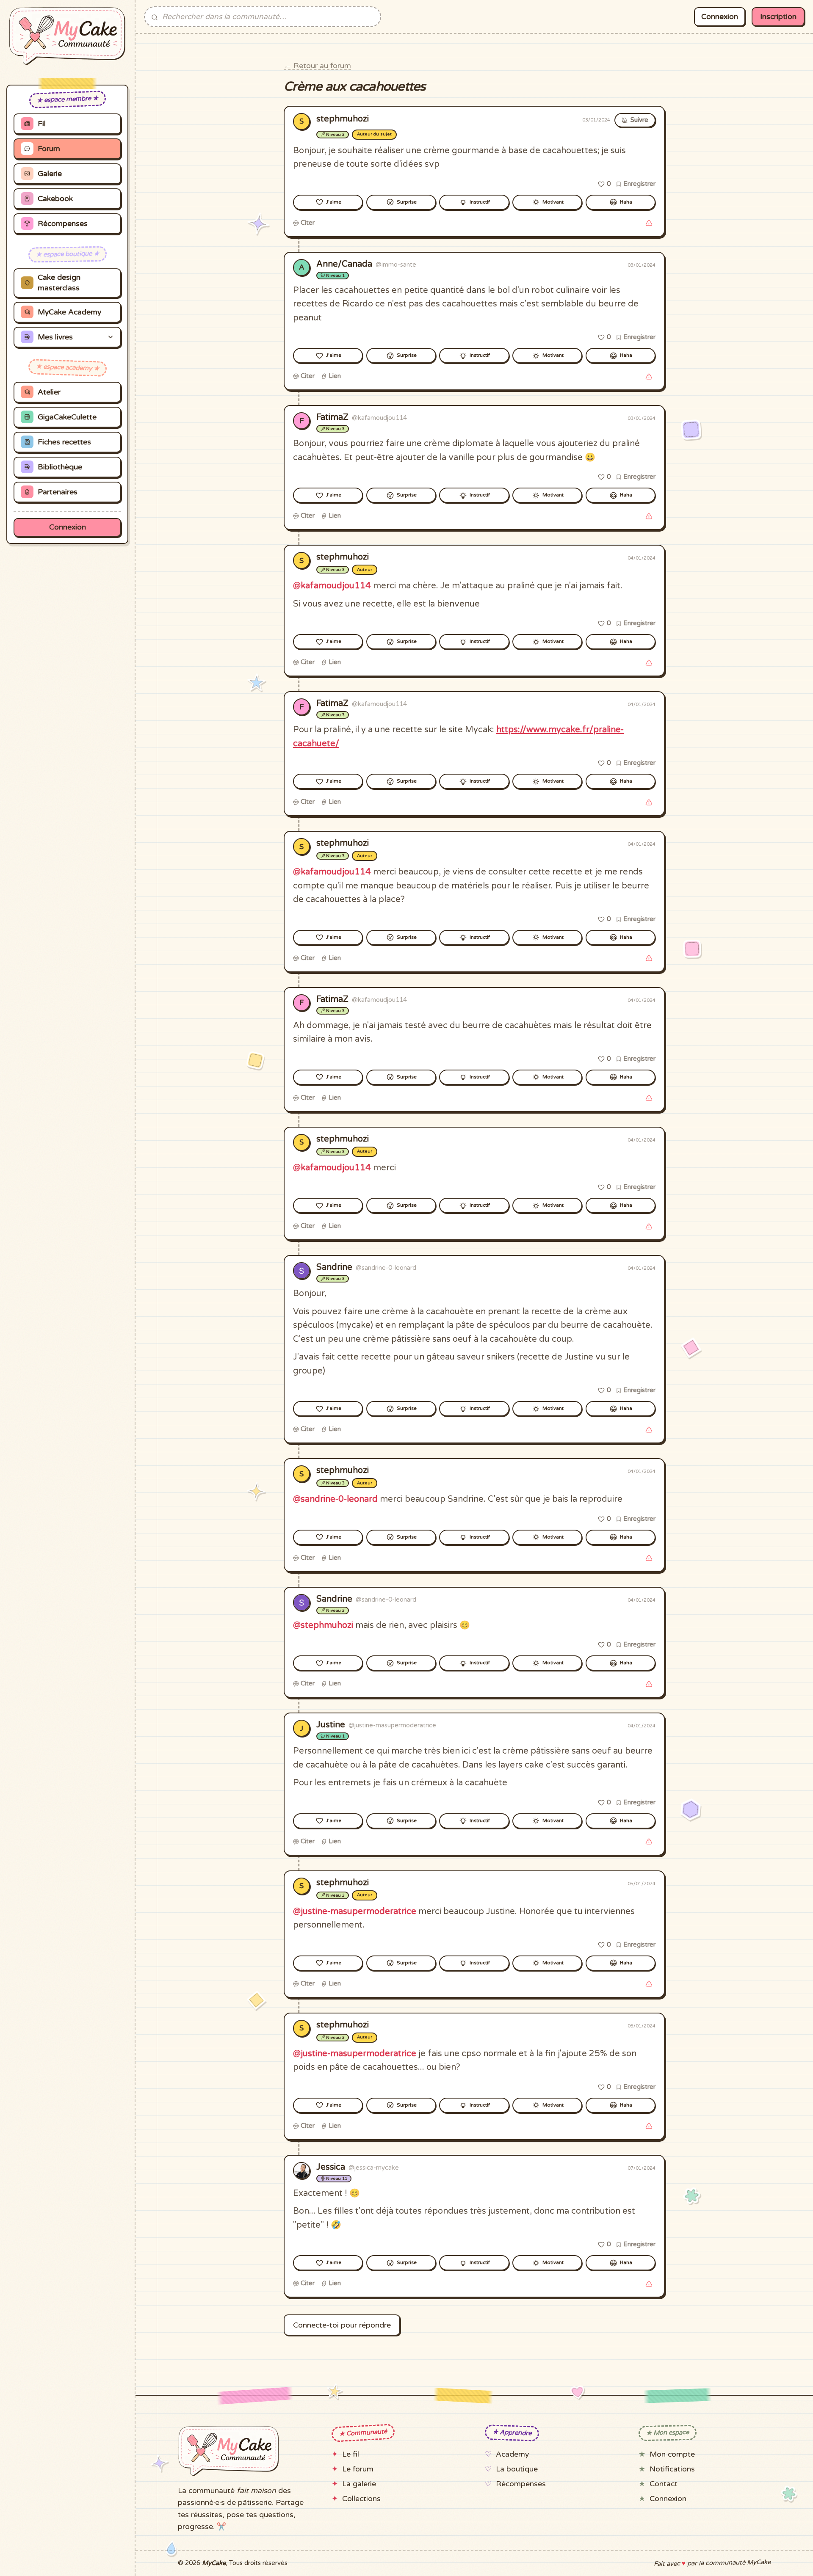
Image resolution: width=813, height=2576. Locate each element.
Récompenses (63, 224)
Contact (664, 2484)
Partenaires (58, 492)
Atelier (49, 392)
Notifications (672, 2469)
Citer (307, 223)
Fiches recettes (64, 442)
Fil (42, 124)
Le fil (351, 2454)
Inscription (778, 17)
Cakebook (55, 199)
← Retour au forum (317, 66)
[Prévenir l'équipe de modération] (649, 223)
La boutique (517, 2469)
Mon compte (672, 2454)
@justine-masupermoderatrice (355, 1911)
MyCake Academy (69, 312)
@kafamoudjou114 (332, 586)
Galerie (50, 174)
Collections (361, 2499)
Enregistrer (639, 184)
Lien (334, 376)
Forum (49, 149)
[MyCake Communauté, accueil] (67, 36)
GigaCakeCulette (67, 417)
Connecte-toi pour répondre (342, 2325)
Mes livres (55, 337)
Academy (512, 2454)
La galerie (359, 2484)
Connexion (68, 527)
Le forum (358, 2469)
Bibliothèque (60, 467)
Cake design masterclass (59, 283)
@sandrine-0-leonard (335, 1499)
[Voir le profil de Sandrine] (301, 1271)
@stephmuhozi (323, 1625)
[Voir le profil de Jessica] (301, 2171)
